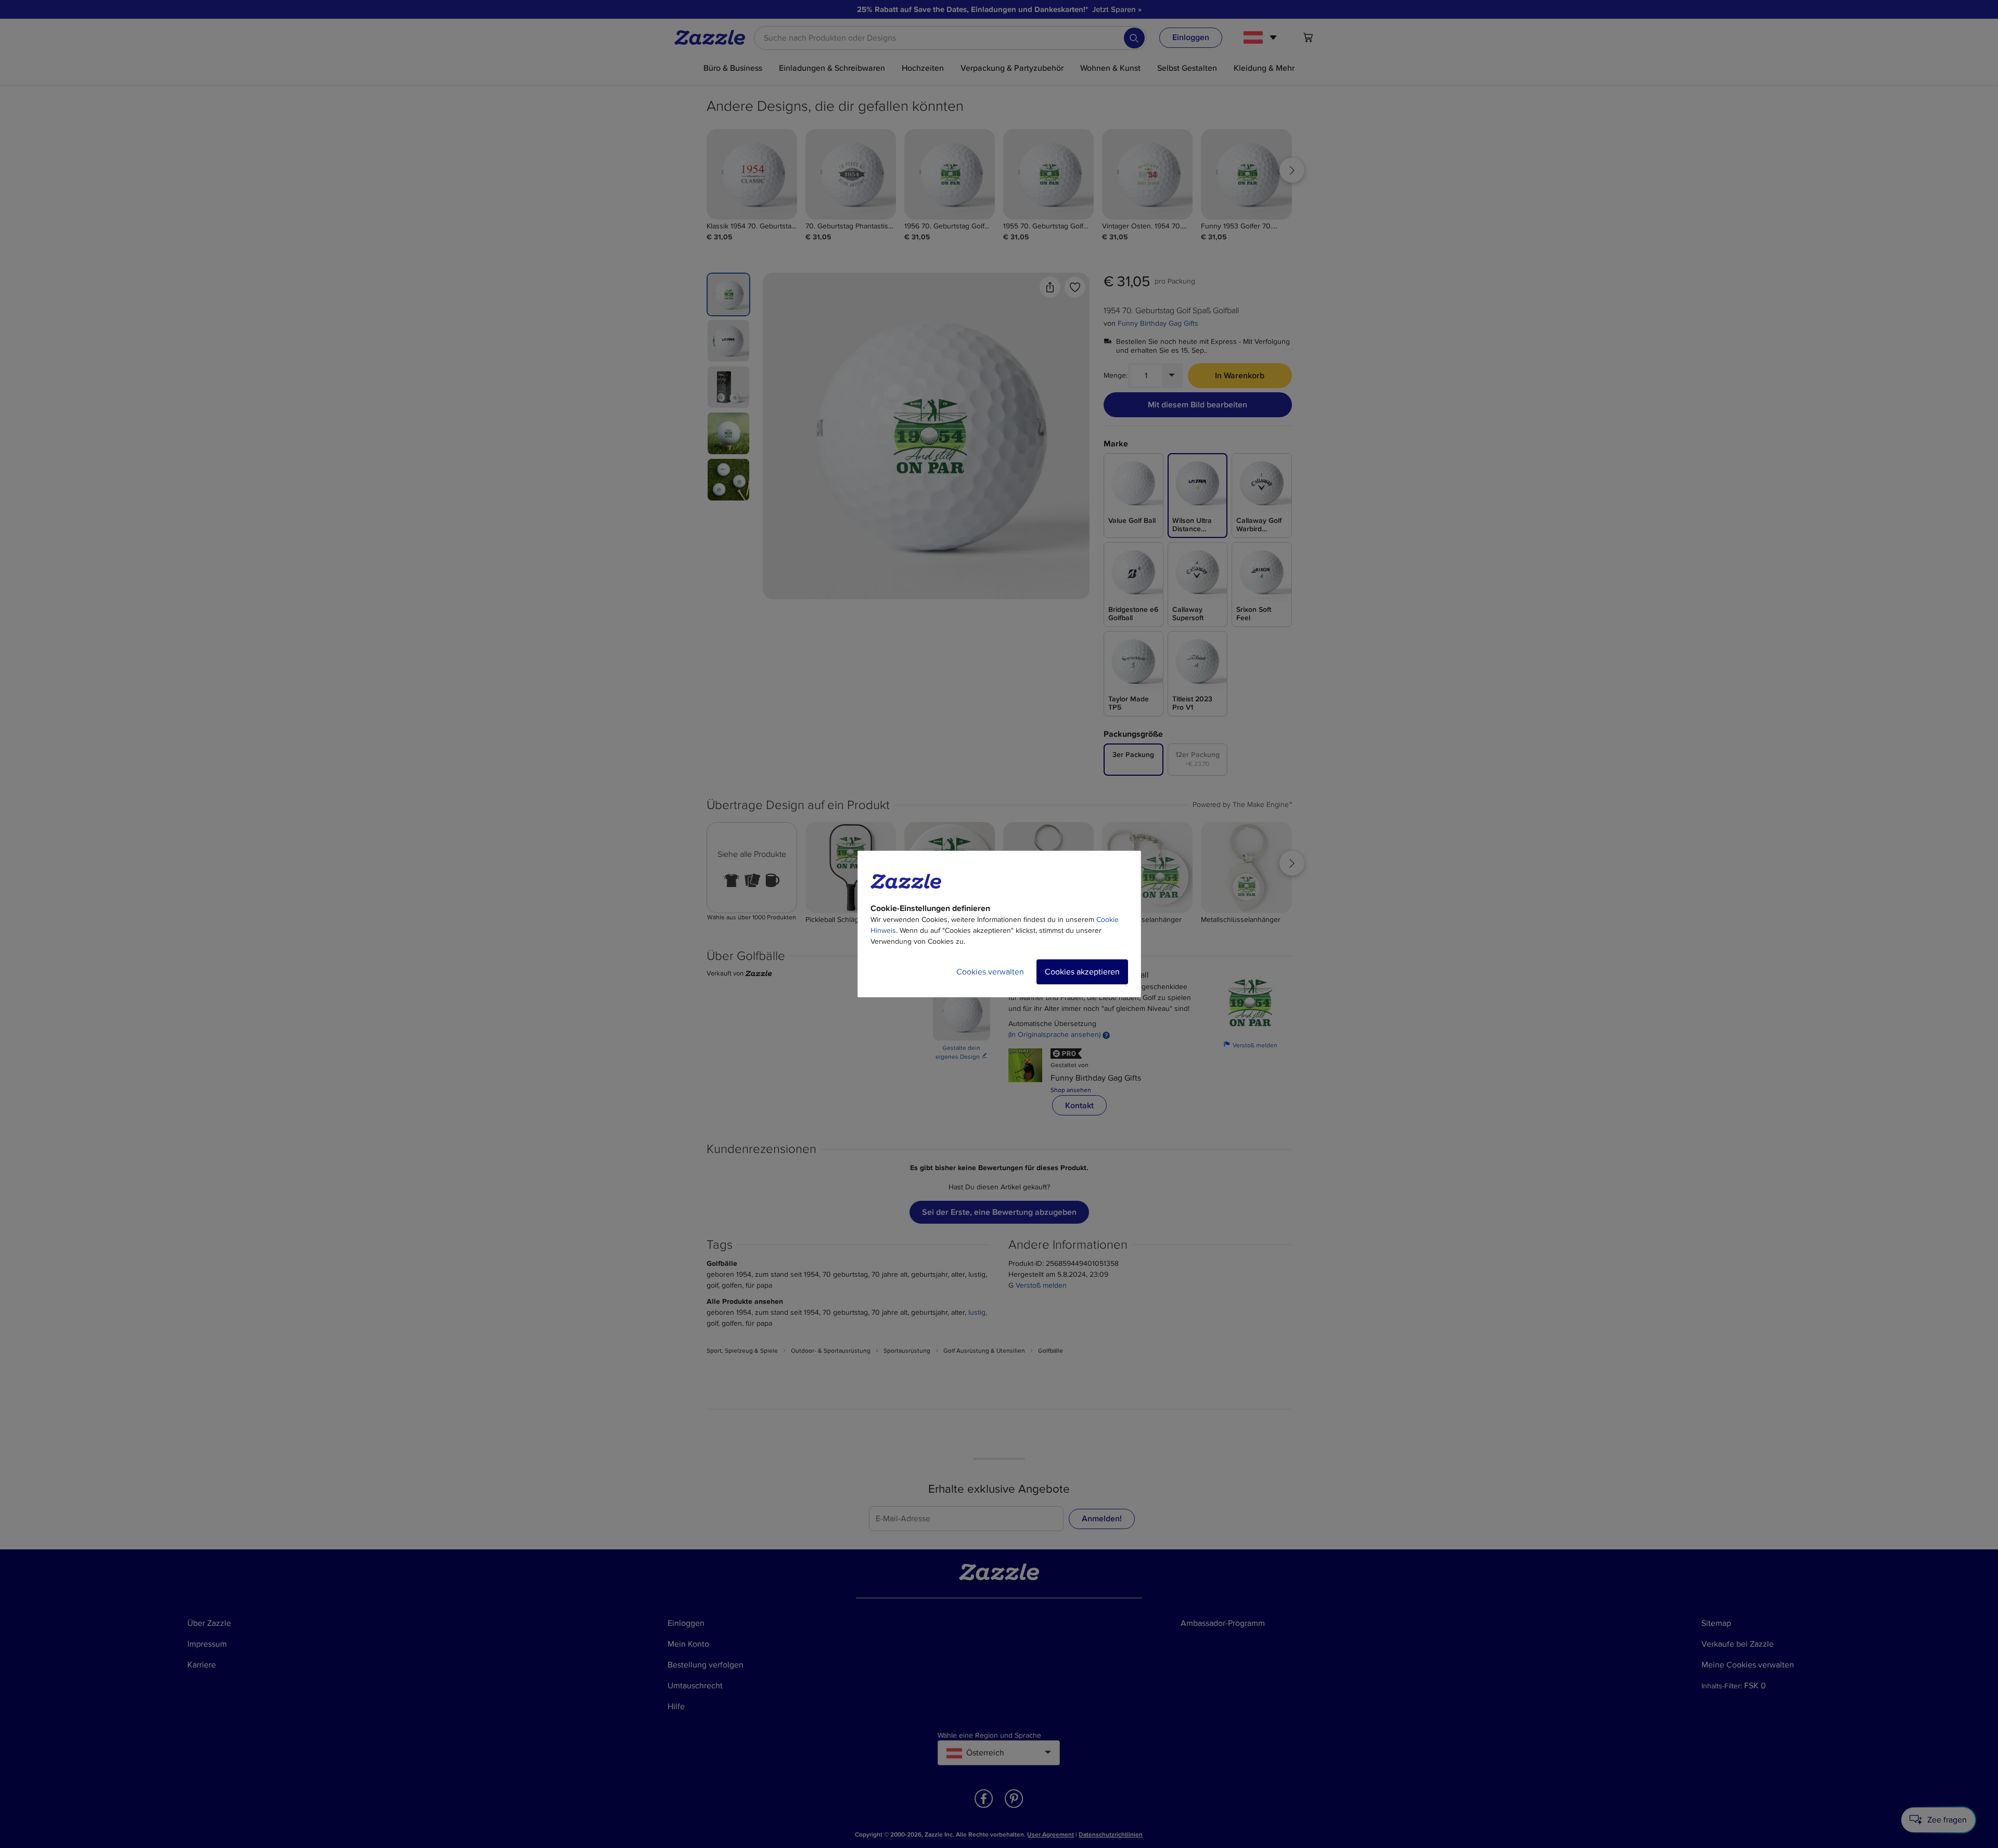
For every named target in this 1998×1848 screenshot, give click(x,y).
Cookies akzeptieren (1082, 972)
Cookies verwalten (990, 972)
